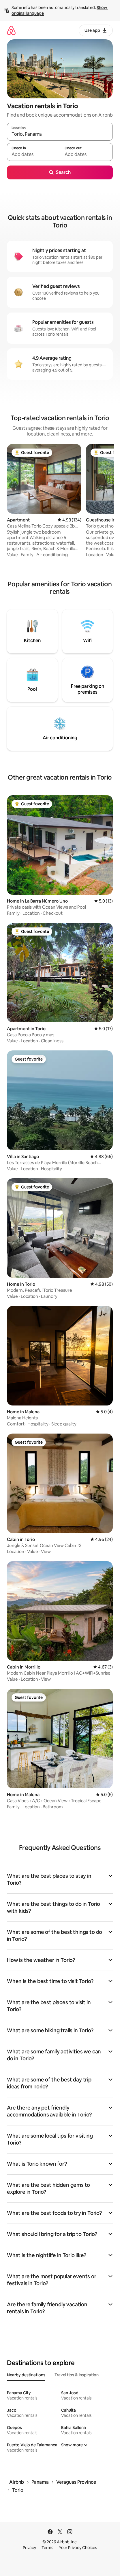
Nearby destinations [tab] (26, 2375)
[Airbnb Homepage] (11, 30)
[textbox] (33, 155)
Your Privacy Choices (78, 2548)
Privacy (29, 2548)
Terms (47, 2548)
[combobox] (60, 134)
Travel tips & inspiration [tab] (77, 2375)
